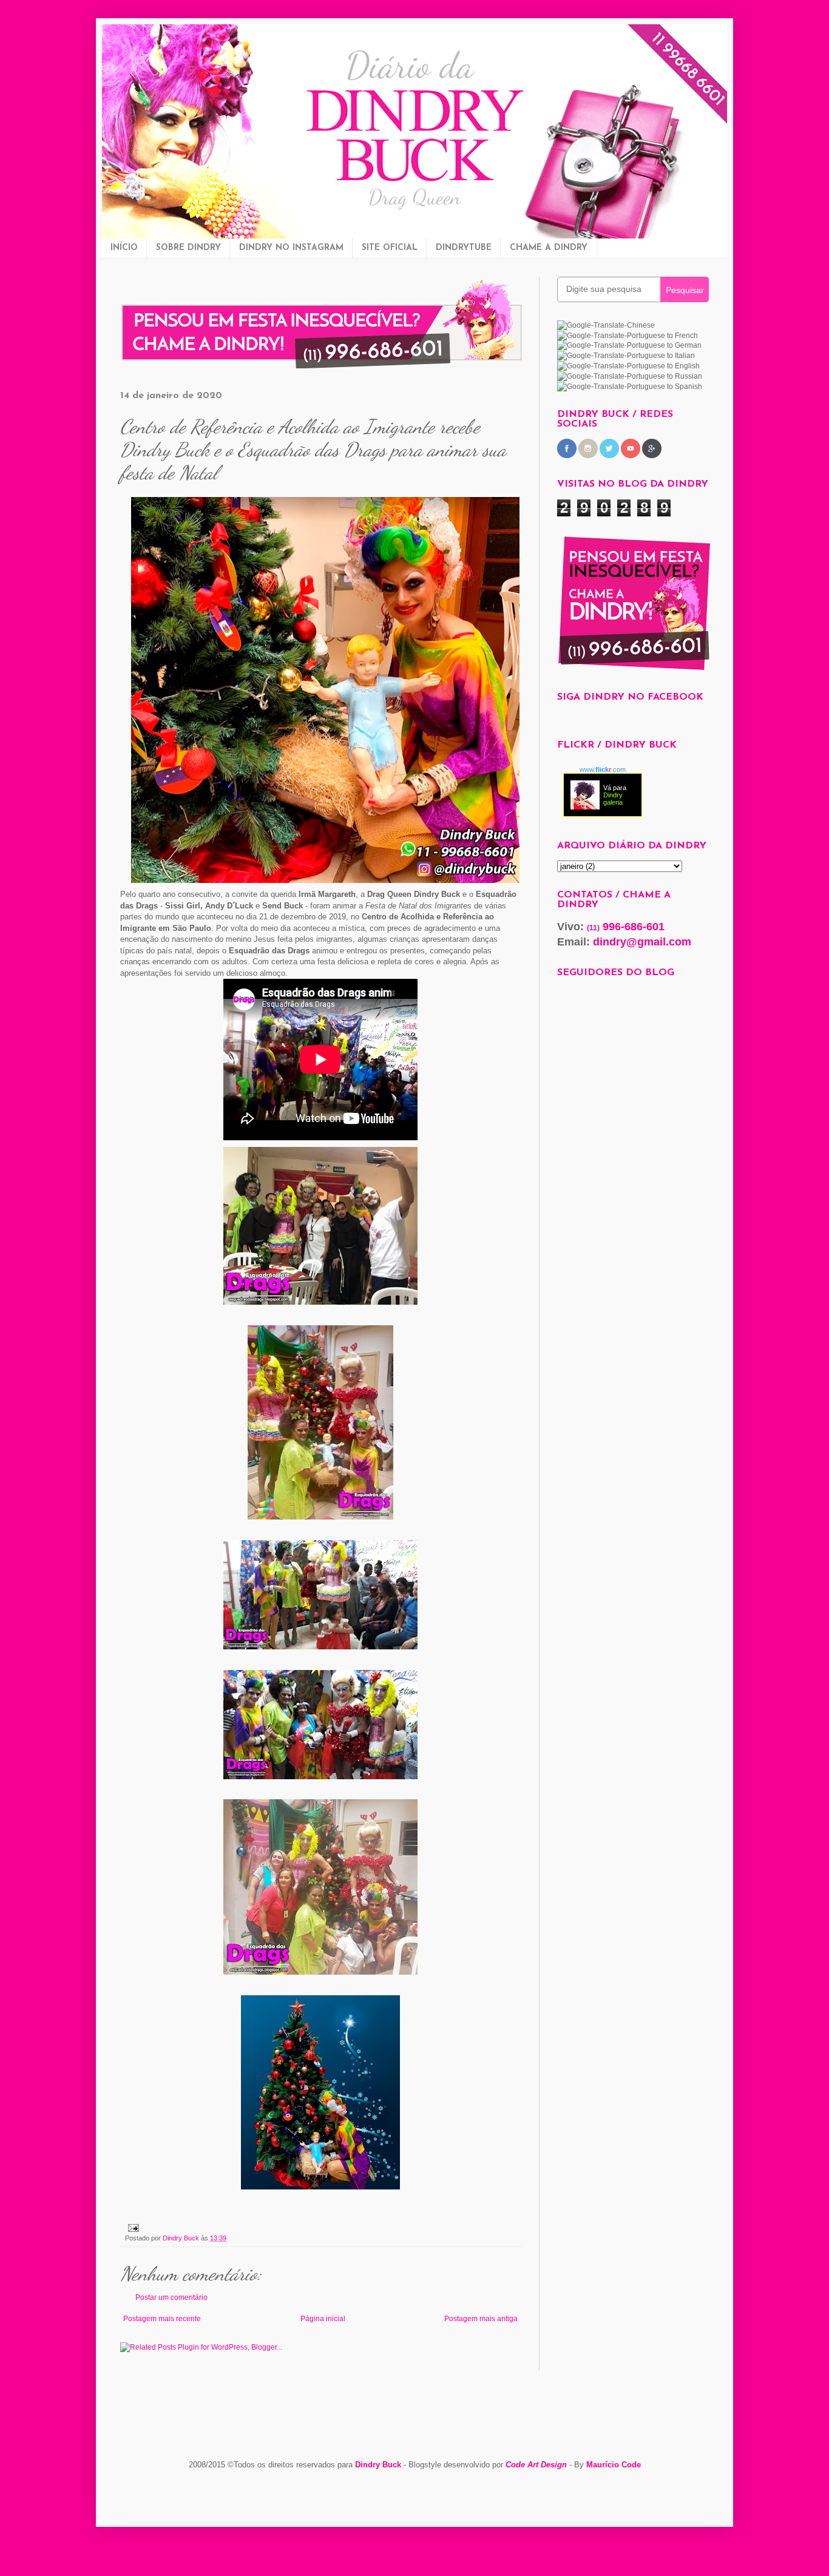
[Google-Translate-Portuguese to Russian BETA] (630, 376)
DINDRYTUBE (464, 248)
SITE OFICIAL (390, 248)
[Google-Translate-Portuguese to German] (629, 345)
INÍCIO (124, 248)
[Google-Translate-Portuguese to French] (628, 336)
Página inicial (323, 2319)
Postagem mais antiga (481, 2319)
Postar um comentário (171, 2297)
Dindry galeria (613, 799)
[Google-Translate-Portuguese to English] (628, 366)
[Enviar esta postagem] (132, 2227)
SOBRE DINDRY (188, 248)
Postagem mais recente (162, 2319)
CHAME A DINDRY (549, 248)
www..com (603, 769)
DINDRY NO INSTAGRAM (291, 248)
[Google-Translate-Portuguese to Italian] (626, 356)
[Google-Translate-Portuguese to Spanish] (630, 387)
